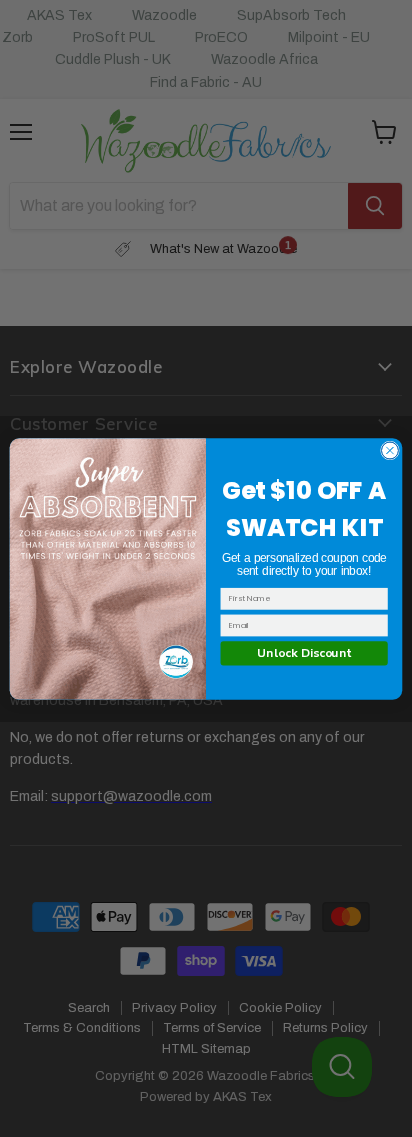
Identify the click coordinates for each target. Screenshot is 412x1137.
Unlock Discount (304, 652)
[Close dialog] (389, 450)
